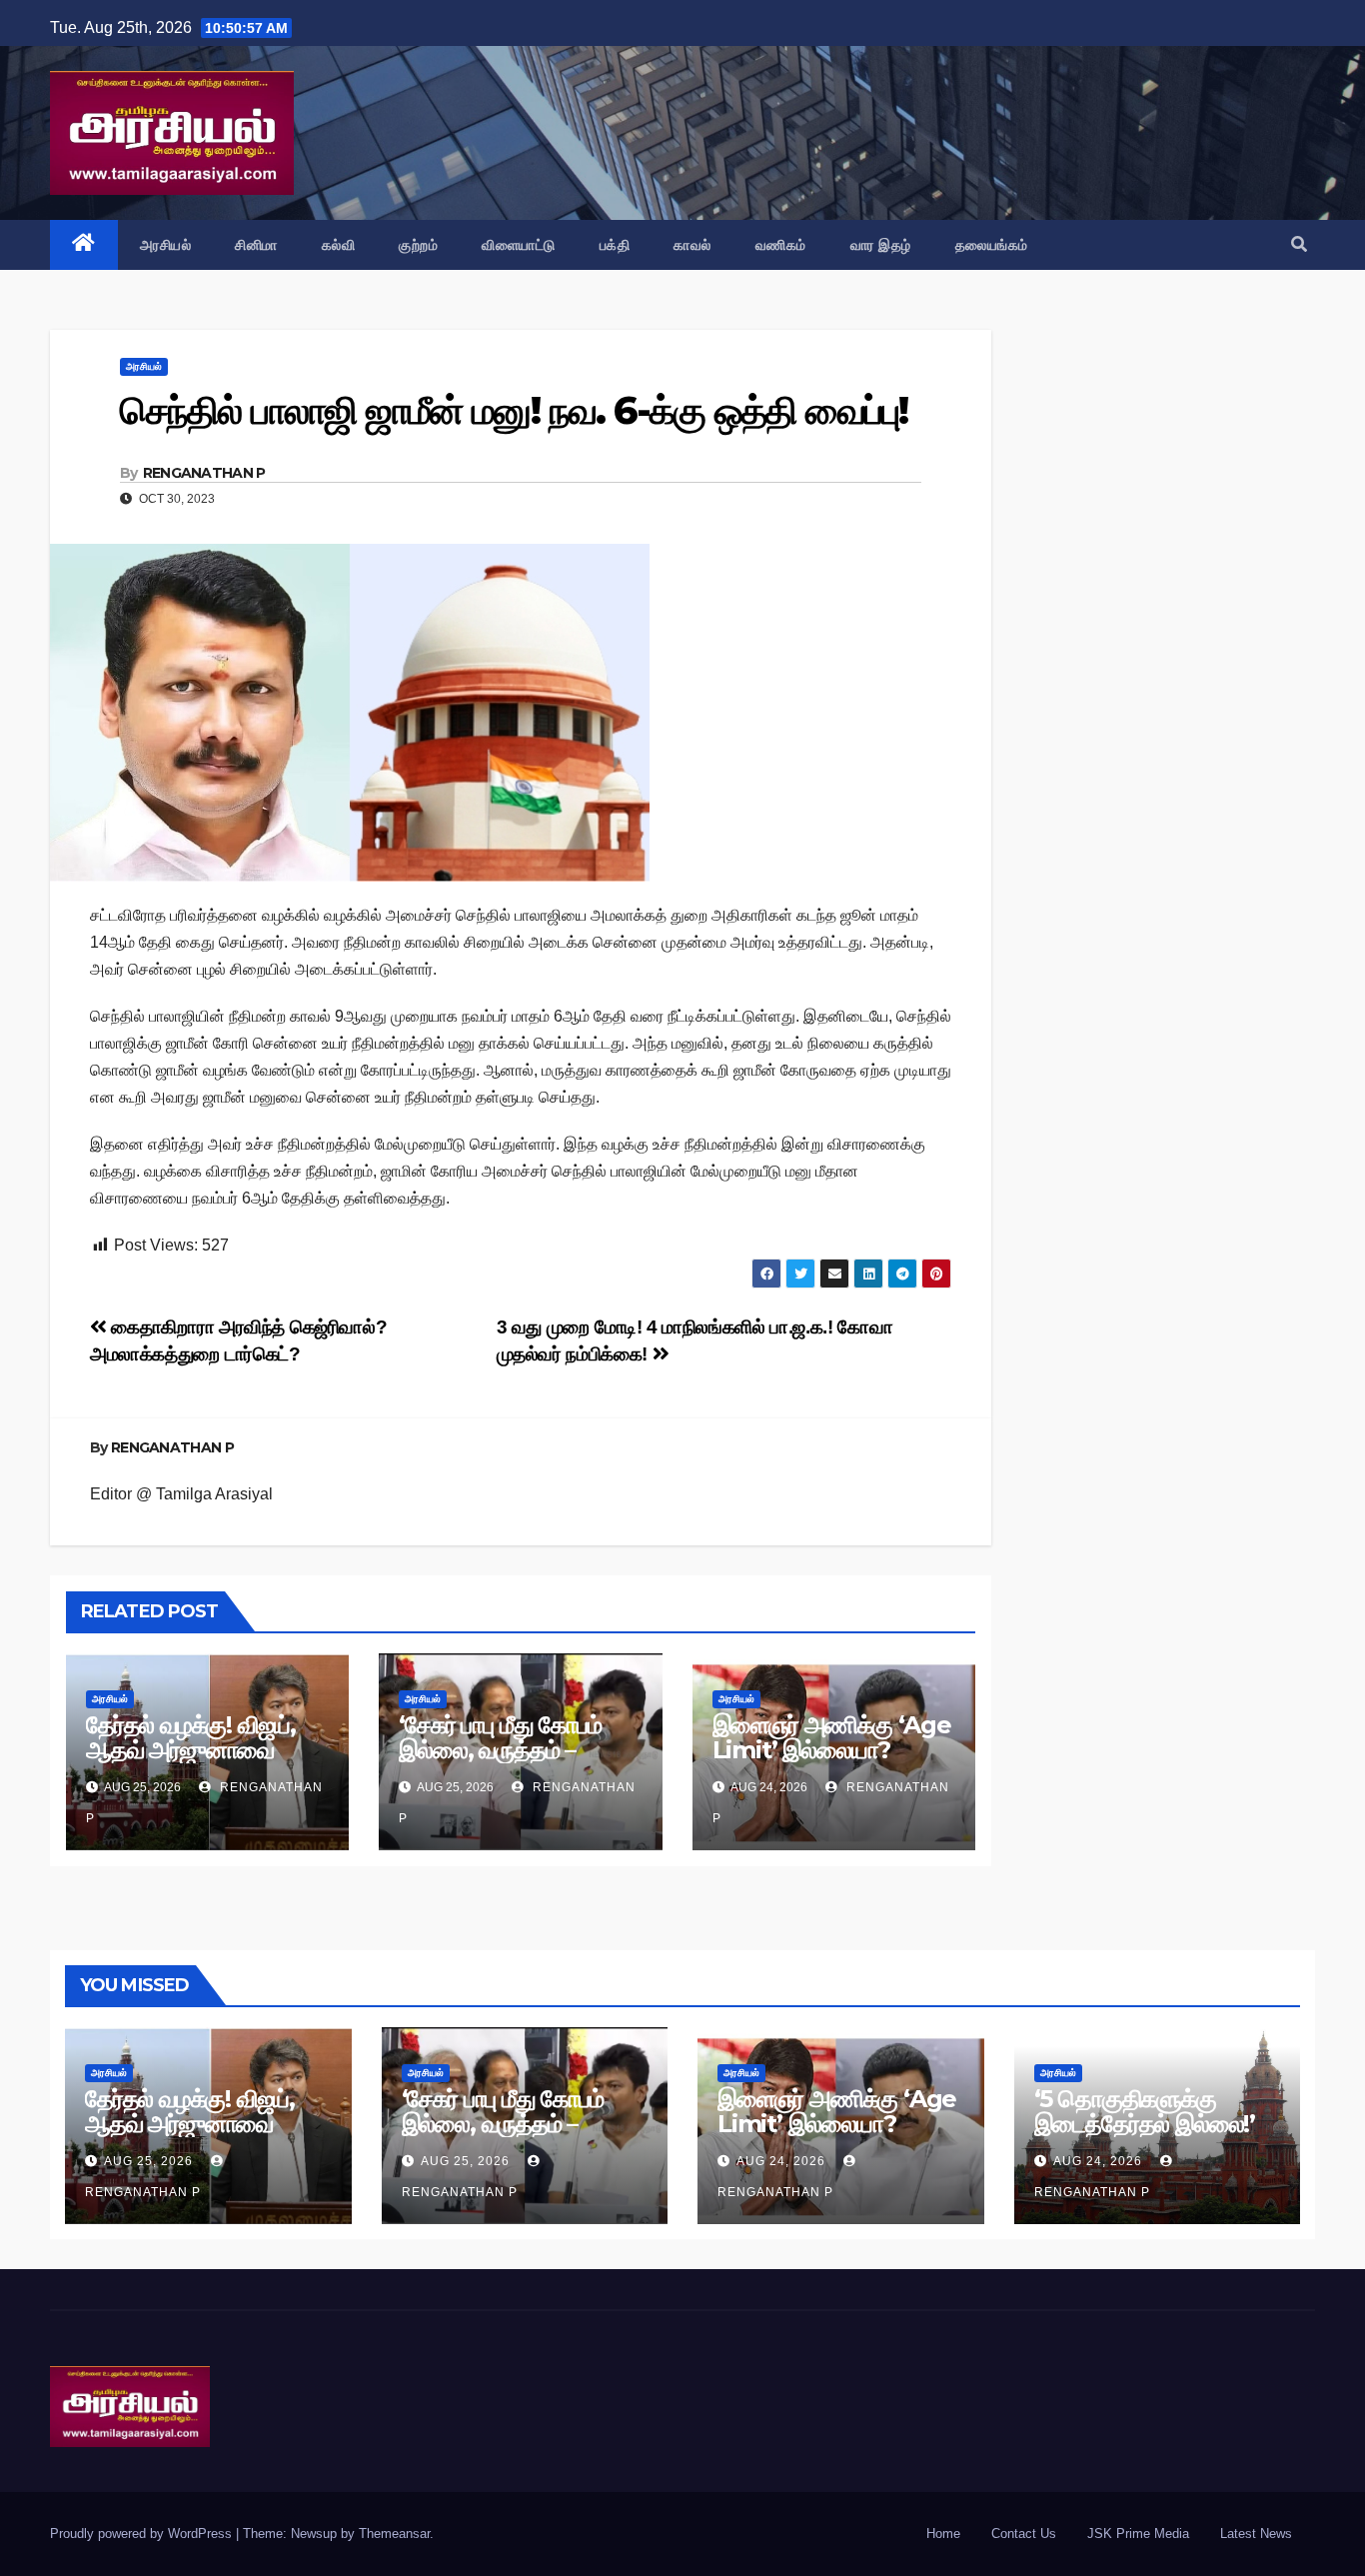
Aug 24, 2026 (781, 2161)
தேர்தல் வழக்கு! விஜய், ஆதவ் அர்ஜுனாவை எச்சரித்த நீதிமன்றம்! (191, 1750)
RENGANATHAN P (204, 473)
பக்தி (615, 245)
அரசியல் (166, 245)
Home (943, 2534)
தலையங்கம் (992, 245)
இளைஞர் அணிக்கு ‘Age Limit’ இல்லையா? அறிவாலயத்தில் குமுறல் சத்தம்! (832, 1762)
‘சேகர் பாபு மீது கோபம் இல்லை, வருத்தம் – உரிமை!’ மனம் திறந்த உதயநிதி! (500, 1762)
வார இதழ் (881, 245)
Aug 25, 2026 (148, 2161)
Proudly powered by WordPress (143, 2534)
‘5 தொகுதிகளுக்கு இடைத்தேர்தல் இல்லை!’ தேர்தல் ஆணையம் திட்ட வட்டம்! (1148, 2136)
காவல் (692, 245)
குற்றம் (418, 245)
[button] (1299, 244)
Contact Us (1024, 2534)
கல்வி (339, 245)
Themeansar (394, 2534)
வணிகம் (781, 245)
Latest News (1256, 2534)
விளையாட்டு (519, 245)
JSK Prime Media (1138, 2534)
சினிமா (256, 245)
